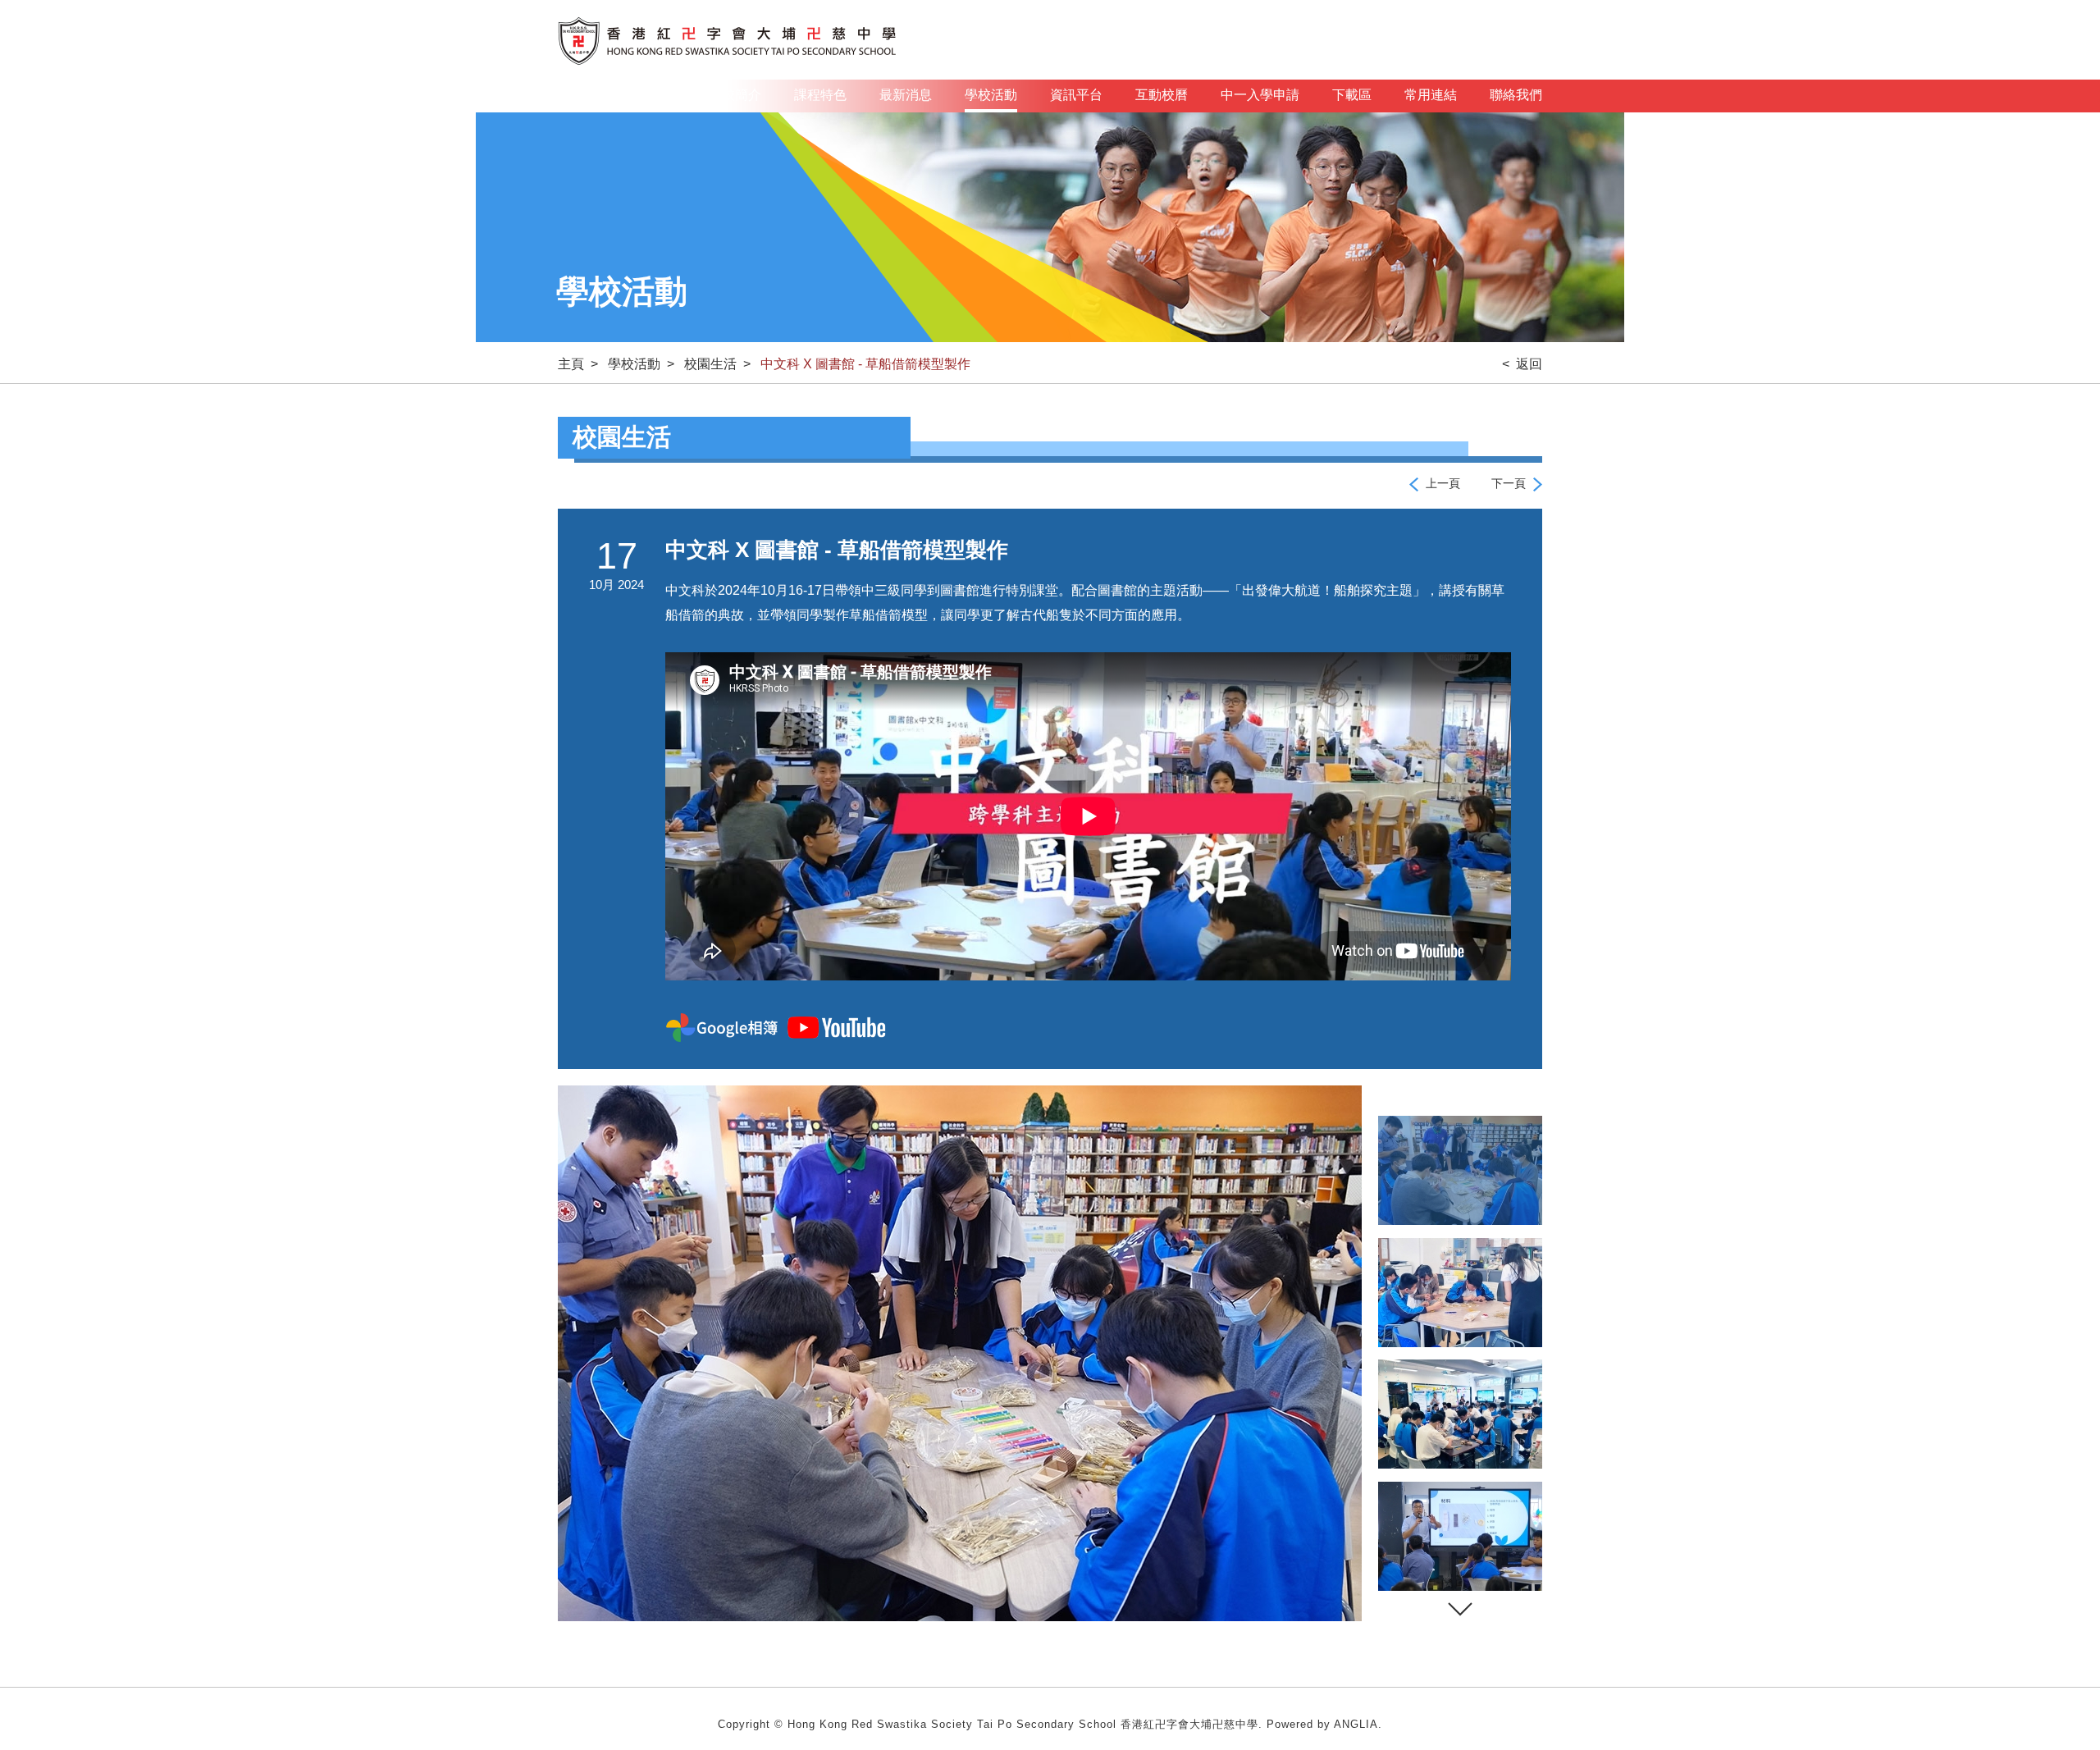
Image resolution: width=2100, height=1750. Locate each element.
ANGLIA (1356, 1724)
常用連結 (1431, 95)
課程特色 (820, 95)
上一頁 (1443, 483)
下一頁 (1509, 483)
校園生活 (710, 364)
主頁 (663, 95)
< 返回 (1522, 364)
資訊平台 (1076, 95)
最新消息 (906, 95)
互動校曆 (1162, 95)
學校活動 (991, 95)
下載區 (1352, 95)
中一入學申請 (1260, 95)
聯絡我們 (1516, 95)
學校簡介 (735, 95)
